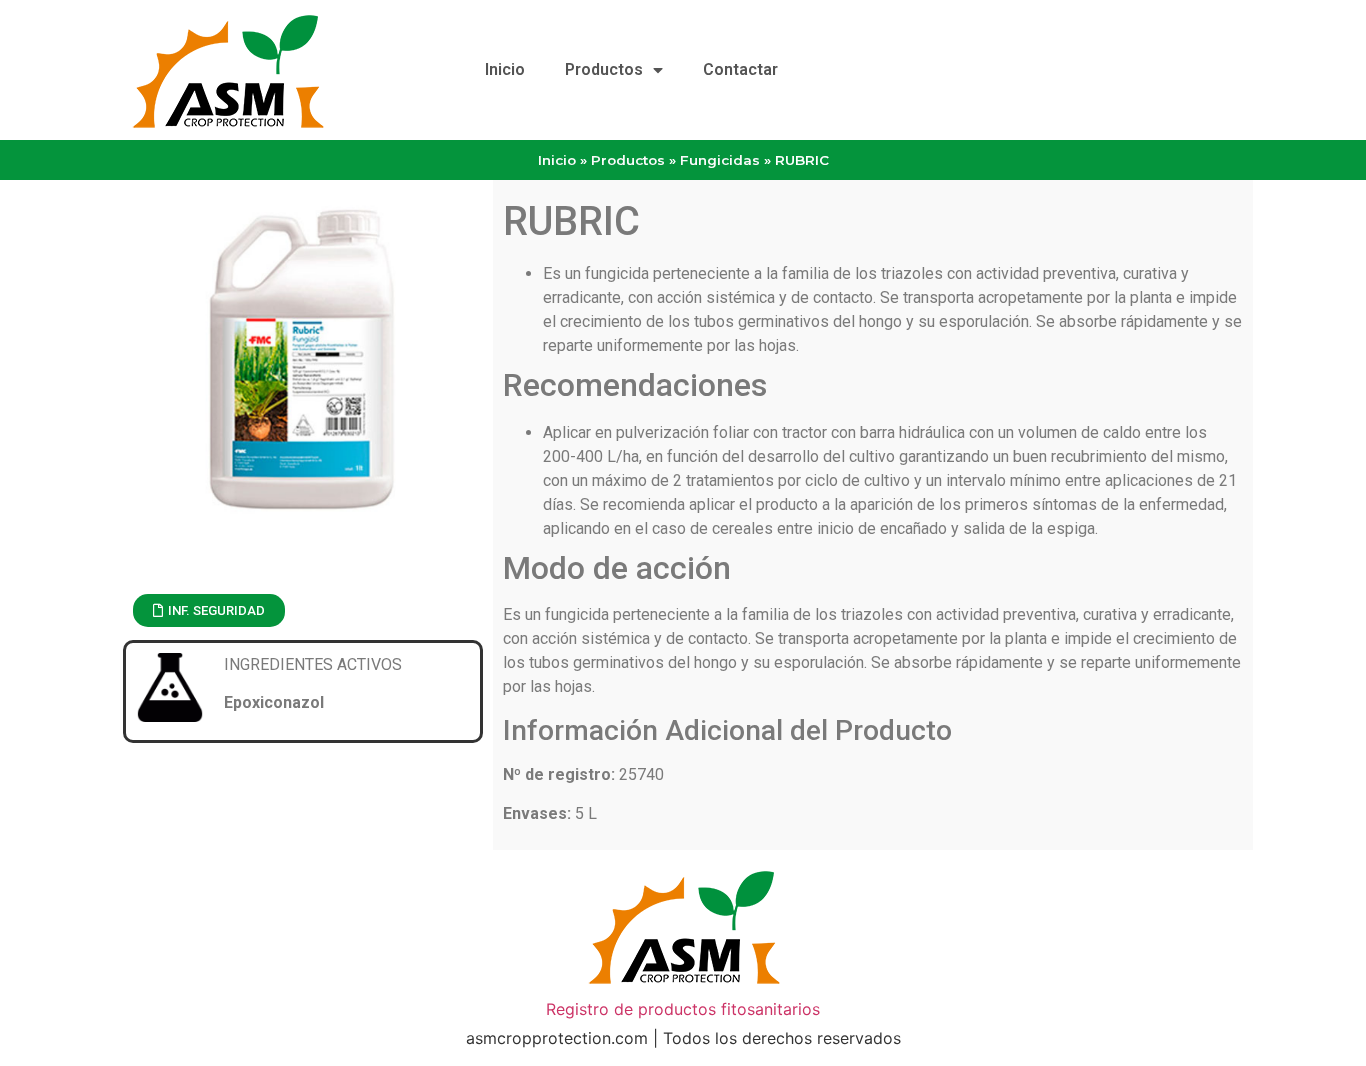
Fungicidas (720, 160)
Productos (604, 69)
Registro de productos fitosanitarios (683, 1009)
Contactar (740, 69)
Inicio (505, 69)
